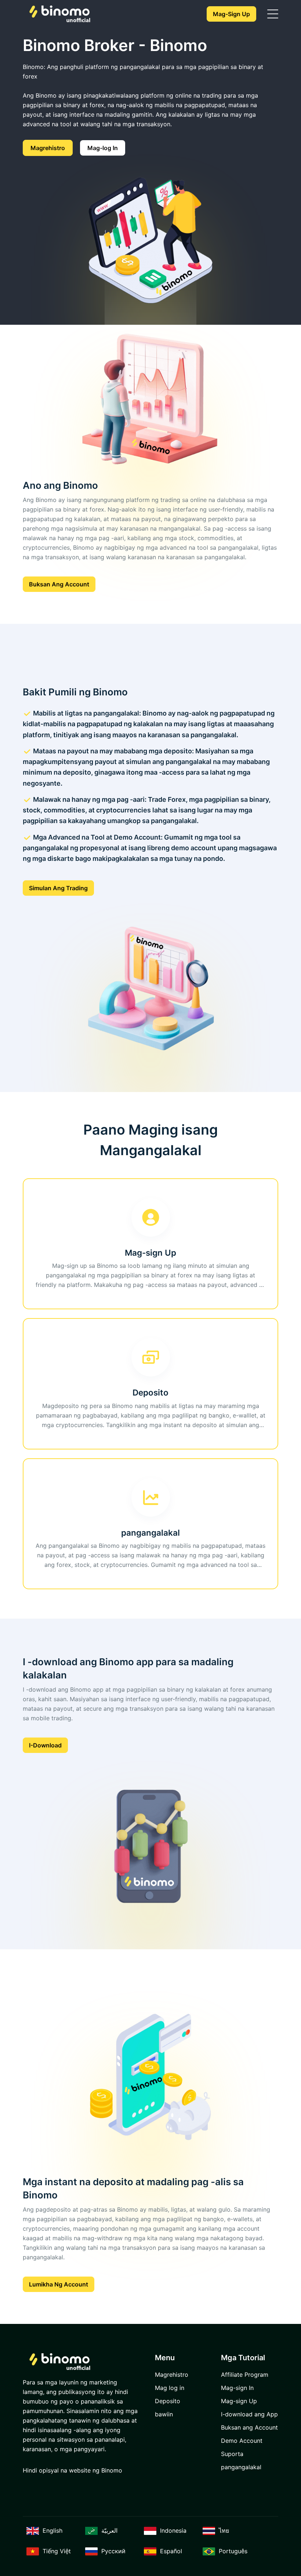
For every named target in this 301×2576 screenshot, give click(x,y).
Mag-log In (103, 148)
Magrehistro (48, 148)
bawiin (164, 2414)
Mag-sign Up (231, 14)
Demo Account (242, 2441)
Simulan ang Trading (58, 888)
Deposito (168, 2401)
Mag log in (170, 2388)
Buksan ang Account (59, 584)
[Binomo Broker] (59, 14)
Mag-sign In (237, 2388)
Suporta (232, 2454)
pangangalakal (241, 2467)
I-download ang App (249, 2414)
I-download (45, 1745)
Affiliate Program (245, 2375)
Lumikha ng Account (59, 2284)
